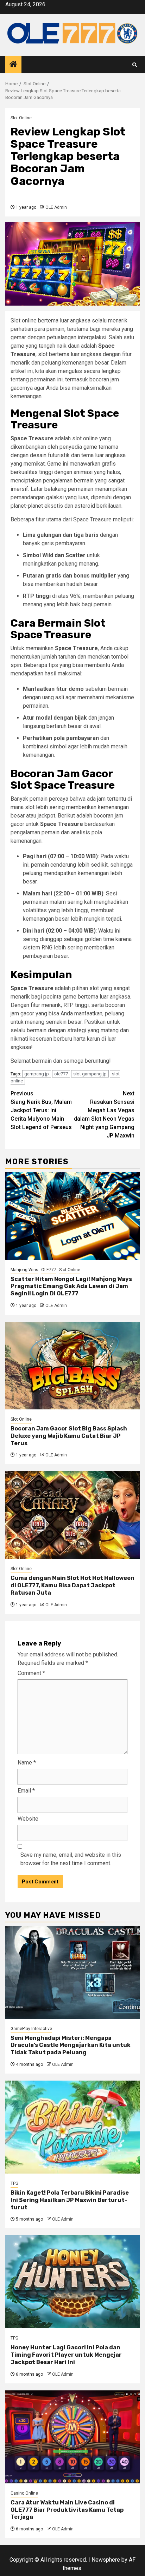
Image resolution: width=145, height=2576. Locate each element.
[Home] (13, 65)
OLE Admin (56, 207)
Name (27, 1763)
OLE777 (49, 1270)
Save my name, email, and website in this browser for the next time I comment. (71, 1859)
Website (28, 1819)
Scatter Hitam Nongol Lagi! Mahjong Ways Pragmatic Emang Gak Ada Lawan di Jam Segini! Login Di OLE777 (71, 1286)
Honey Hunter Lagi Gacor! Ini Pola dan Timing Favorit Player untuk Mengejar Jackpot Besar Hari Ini (66, 2355)
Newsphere (106, 2560)
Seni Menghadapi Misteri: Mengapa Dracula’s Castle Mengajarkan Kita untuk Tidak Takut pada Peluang (71, 2045)
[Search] (135, 65)
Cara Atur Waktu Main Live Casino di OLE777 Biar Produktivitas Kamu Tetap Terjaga (67, 2510)
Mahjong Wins (24, 1270)
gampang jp (37, 1074)
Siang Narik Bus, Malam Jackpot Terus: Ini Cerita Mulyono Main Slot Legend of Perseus (41, 1110)
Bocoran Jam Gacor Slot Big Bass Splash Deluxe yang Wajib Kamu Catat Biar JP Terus (69, 1436)
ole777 (61, 1074)
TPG (14, 2183)
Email (26, 1791)
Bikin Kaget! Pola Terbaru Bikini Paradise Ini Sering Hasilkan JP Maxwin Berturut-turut (70, 2200)
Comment (31, 1673)
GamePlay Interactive (31, 2029)
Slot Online (21, 118)
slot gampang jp (90, 1074)
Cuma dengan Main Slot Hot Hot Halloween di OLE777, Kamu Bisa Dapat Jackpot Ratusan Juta (72, 1585)
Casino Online (24, 2493)
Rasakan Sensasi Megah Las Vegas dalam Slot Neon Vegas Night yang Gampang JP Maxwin (104, 1115)
